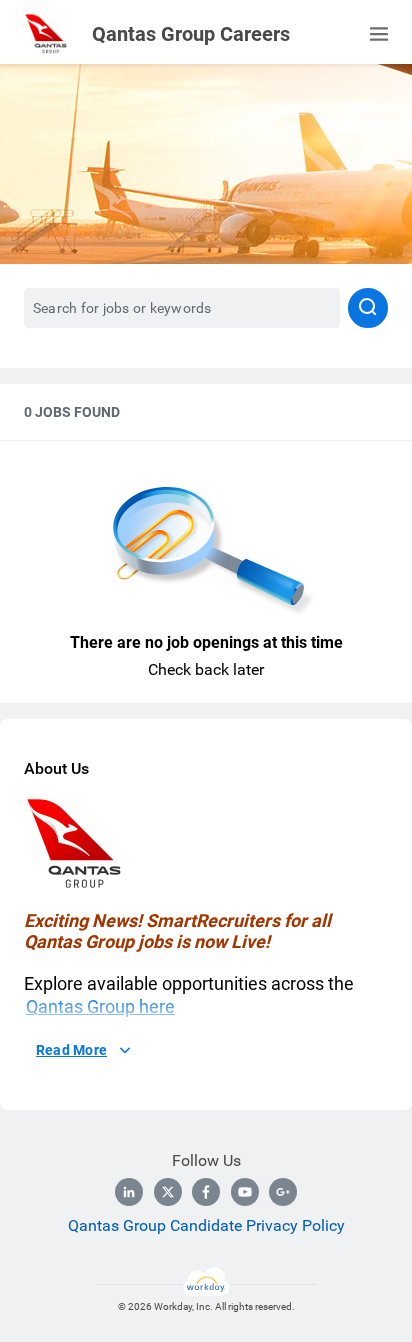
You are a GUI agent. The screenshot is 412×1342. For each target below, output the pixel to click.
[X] (168, 1192)
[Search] (368, 308)
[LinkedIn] (129, 1192)
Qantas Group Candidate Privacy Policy (206, 1225)
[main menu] (379, 34)
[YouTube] (245, 1192)
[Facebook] (206, 1192)
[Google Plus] (283, 1192)
